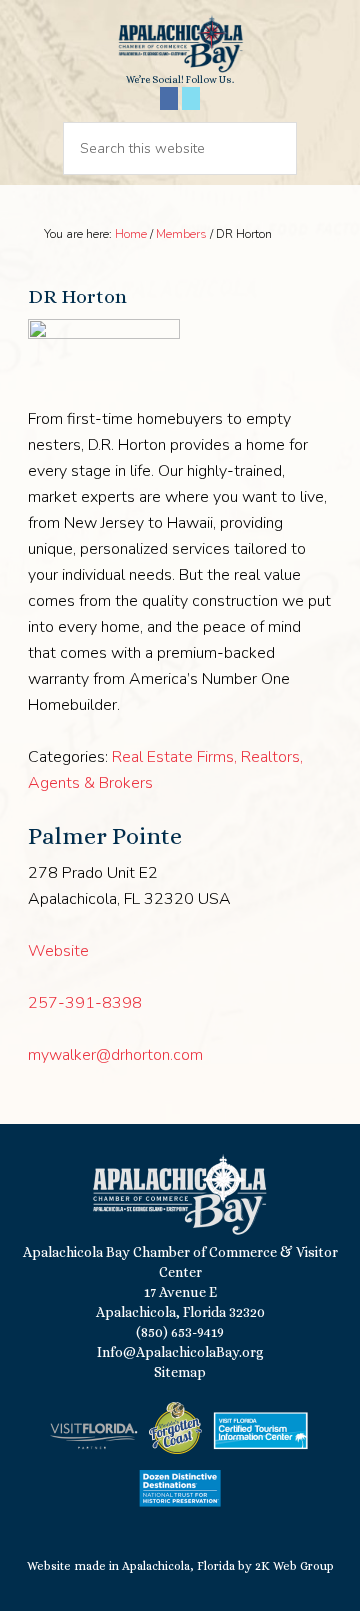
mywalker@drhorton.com (115, 1055)
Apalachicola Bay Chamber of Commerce (180, 44)
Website (58, 951)
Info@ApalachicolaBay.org (180, 1352)
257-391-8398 (85, 1003)
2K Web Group (294, 1566)
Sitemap (180, 1372)
